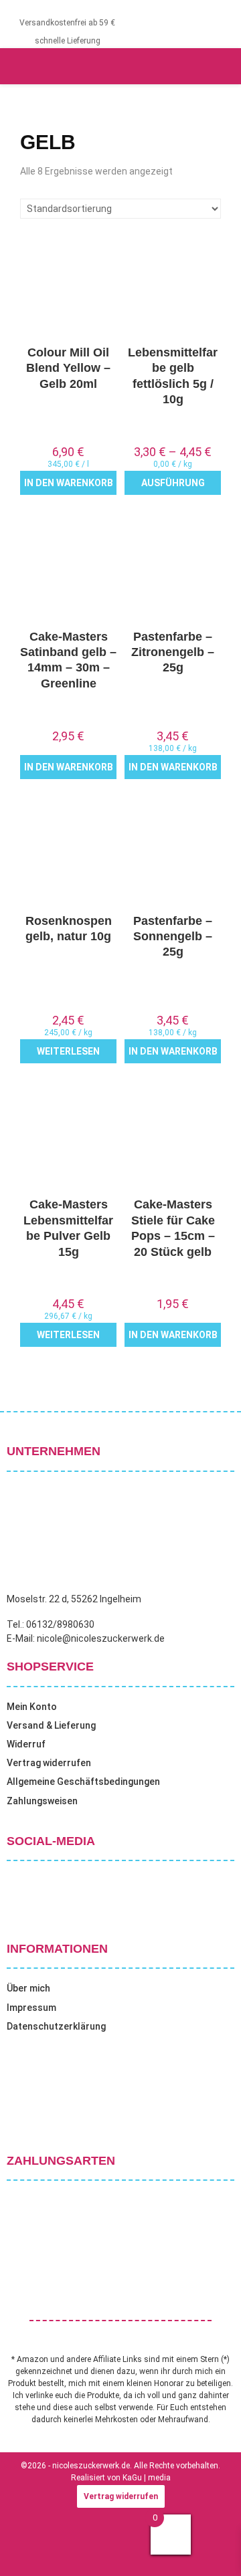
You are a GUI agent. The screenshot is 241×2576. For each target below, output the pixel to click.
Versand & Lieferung (51, 1725)
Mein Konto (32, 1707)
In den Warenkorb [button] (69, 483)
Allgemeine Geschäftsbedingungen (83, 1782)
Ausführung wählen (173, 486)
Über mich (28, 1988)
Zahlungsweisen (42, 1801)
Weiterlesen (68, 1051)
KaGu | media (147, 2478)
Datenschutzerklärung (56, 2026)
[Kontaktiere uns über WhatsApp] (27, 2549)
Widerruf (26, 1744)
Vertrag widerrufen (49, 1763)
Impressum (31, 2008)
